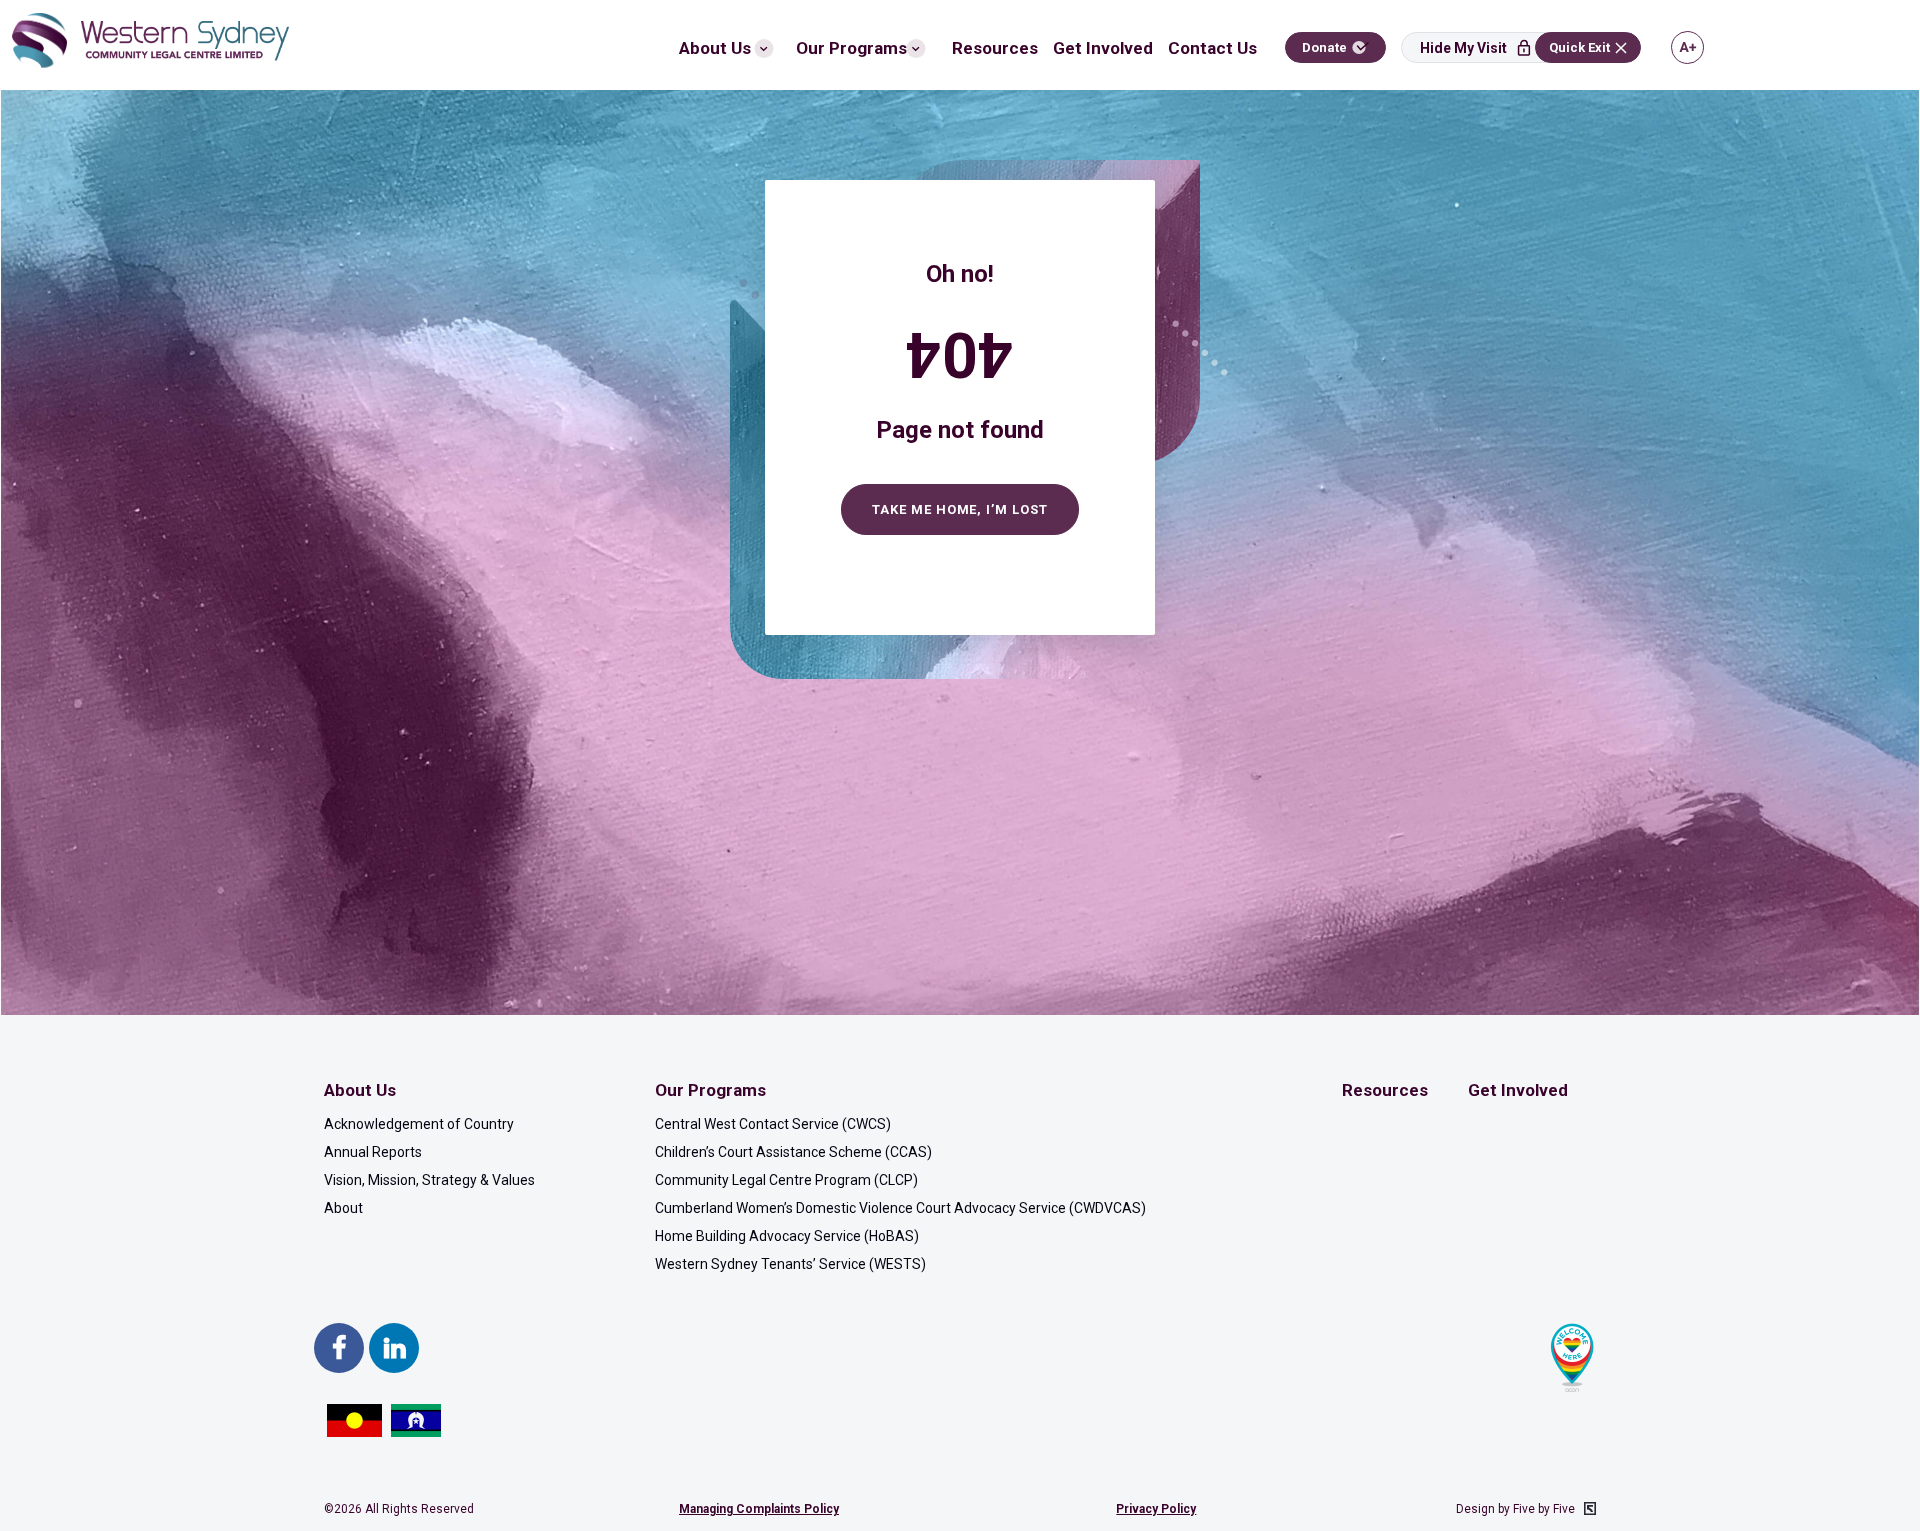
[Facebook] (339, 1348)
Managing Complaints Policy (759, 1509)
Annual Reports (373, 1152)
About (343, 1208)
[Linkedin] (394, 1348)
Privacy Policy (1156, 1509)
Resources (995, 48)
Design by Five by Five (1517, 1509)
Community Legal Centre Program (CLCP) (786, 1180)
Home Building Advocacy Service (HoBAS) (787, 1236)
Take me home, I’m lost (959, 509)
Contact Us (1212, 48)
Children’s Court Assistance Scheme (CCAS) (793, 1152)
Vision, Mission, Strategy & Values (429, 1180)
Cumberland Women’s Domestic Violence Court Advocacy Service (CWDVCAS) (900, 1208)
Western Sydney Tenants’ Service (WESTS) (790, 1264)
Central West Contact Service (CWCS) (773, 1124)
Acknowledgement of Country (419, 1124)
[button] (1481, 47)
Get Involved (1103, 48)
